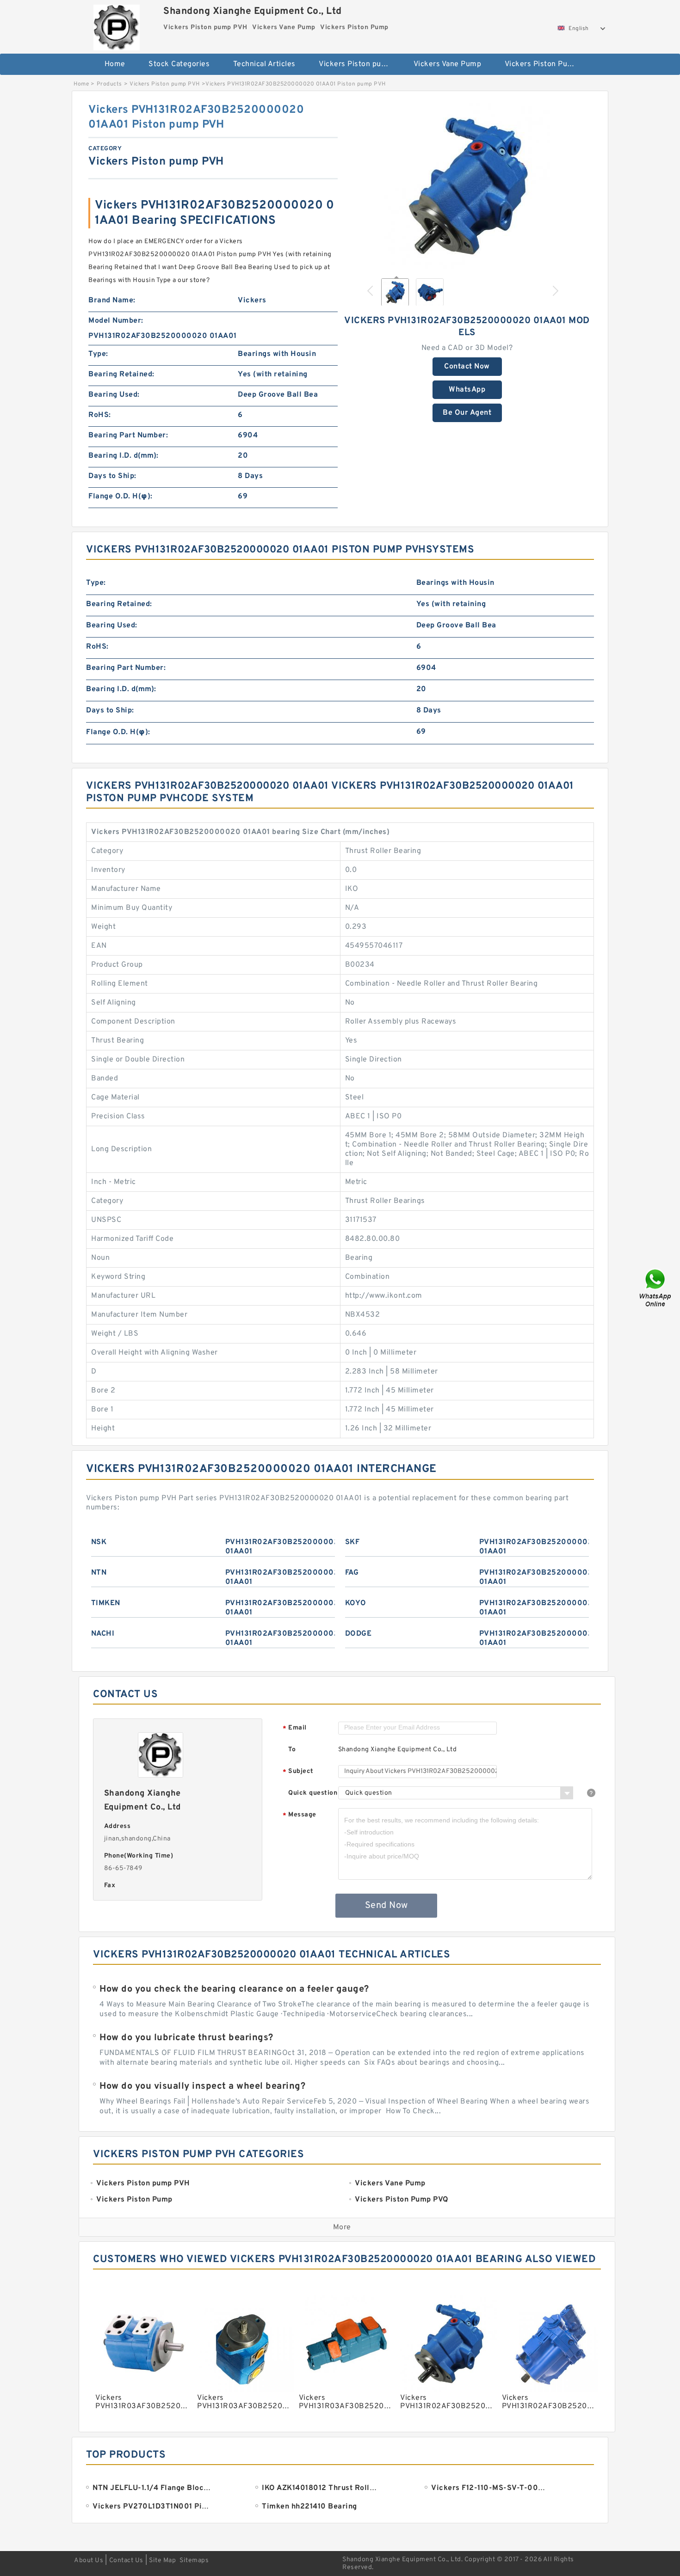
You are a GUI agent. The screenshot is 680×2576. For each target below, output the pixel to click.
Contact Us (126, 2561)
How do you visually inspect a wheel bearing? (202, 2086)
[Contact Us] (656, 1288)
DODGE (359, 1634)
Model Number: (116, 321)
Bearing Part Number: (128, 435)
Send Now (386, 1906)
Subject (298, 1772)
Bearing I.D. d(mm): (124, 456)
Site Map (162, 2561)
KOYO (356, 1603)
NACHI (103, 1634)
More (342, 2227)
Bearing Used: (114, 395)
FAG (352, 1573)
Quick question (313, 1793)
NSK (99, 1542)
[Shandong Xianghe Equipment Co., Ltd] (116, 25)
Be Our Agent (467, 413)
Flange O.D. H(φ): (121, 497)
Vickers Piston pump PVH (360, 64)
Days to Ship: (112, 476)
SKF (352, 1542)
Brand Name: (112, 301)
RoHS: (100, 415)
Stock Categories (179, 64)
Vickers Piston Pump (542, 64)
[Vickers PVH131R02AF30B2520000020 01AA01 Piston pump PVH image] (467, 186)
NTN (99, 1573)
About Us (89, 2561)
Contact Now (467, 367)
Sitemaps (194, 2561)
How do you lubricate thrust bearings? (186, 2038)
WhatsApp (467, 390)
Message (300, 1815)
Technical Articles (264, 64)
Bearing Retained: (121, 374)
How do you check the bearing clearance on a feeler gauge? (234, 1989)
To (292, 1750)
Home (115, 64)
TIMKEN (106, 1603)
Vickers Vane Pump (448, 64)
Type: (98, 354)
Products (109, 84)
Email (295, 1728)
